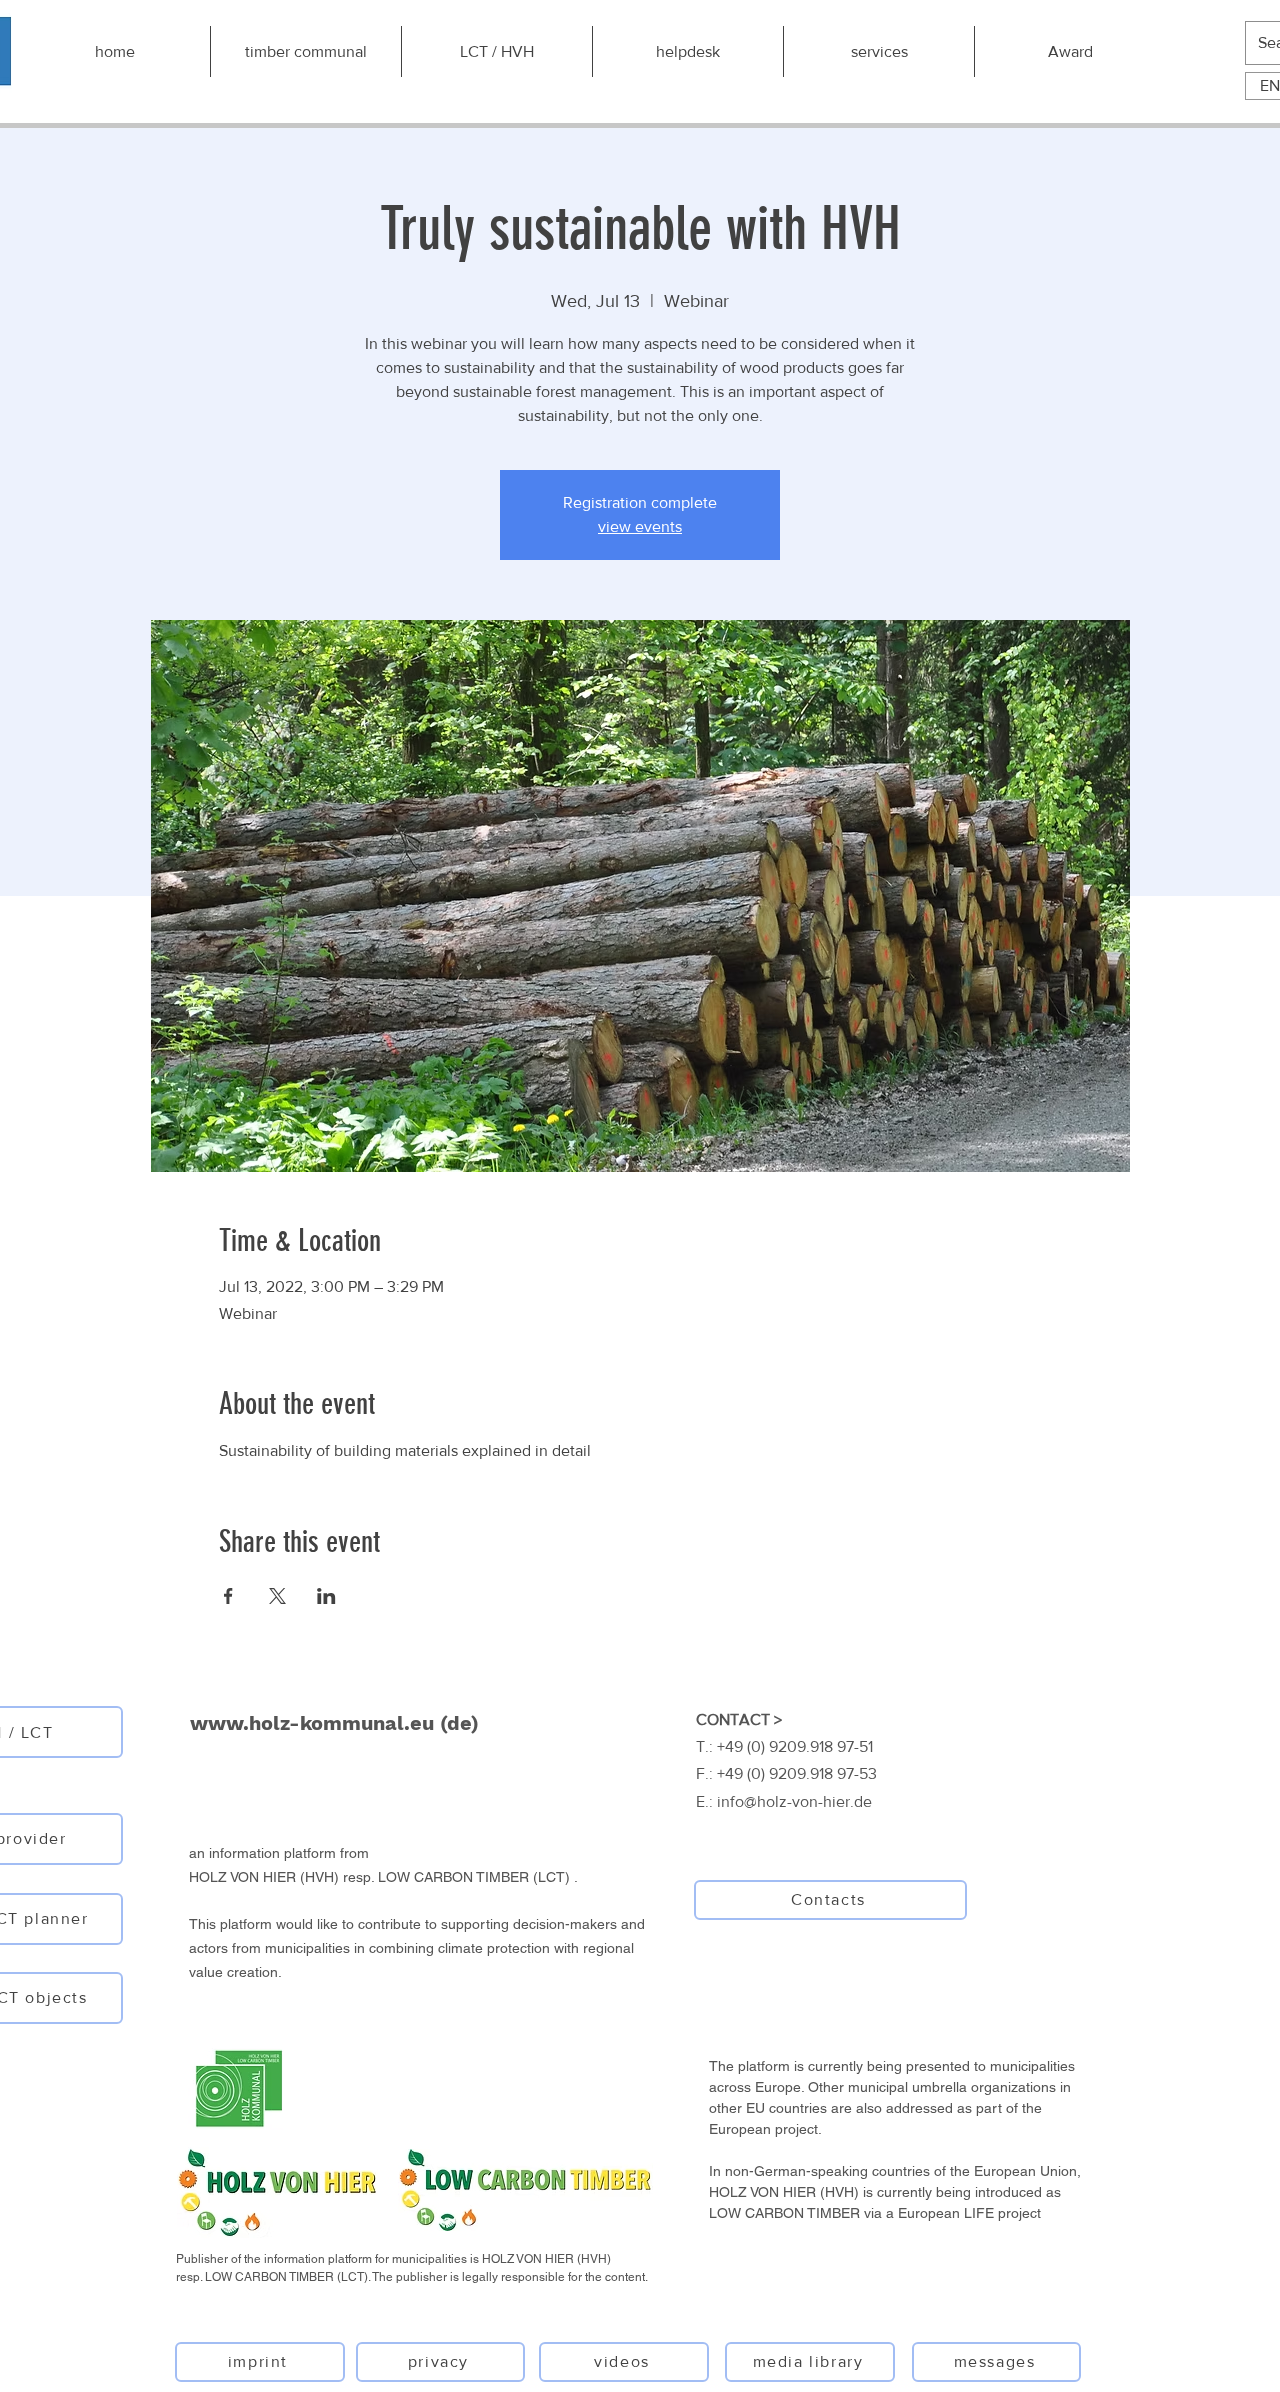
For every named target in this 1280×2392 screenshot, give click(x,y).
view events (640, 526)
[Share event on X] (277, 1596)
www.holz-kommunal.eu (312, 1723)
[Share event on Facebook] (228, 1596)
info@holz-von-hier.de (794, 1801)
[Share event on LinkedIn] (326, 1596)
